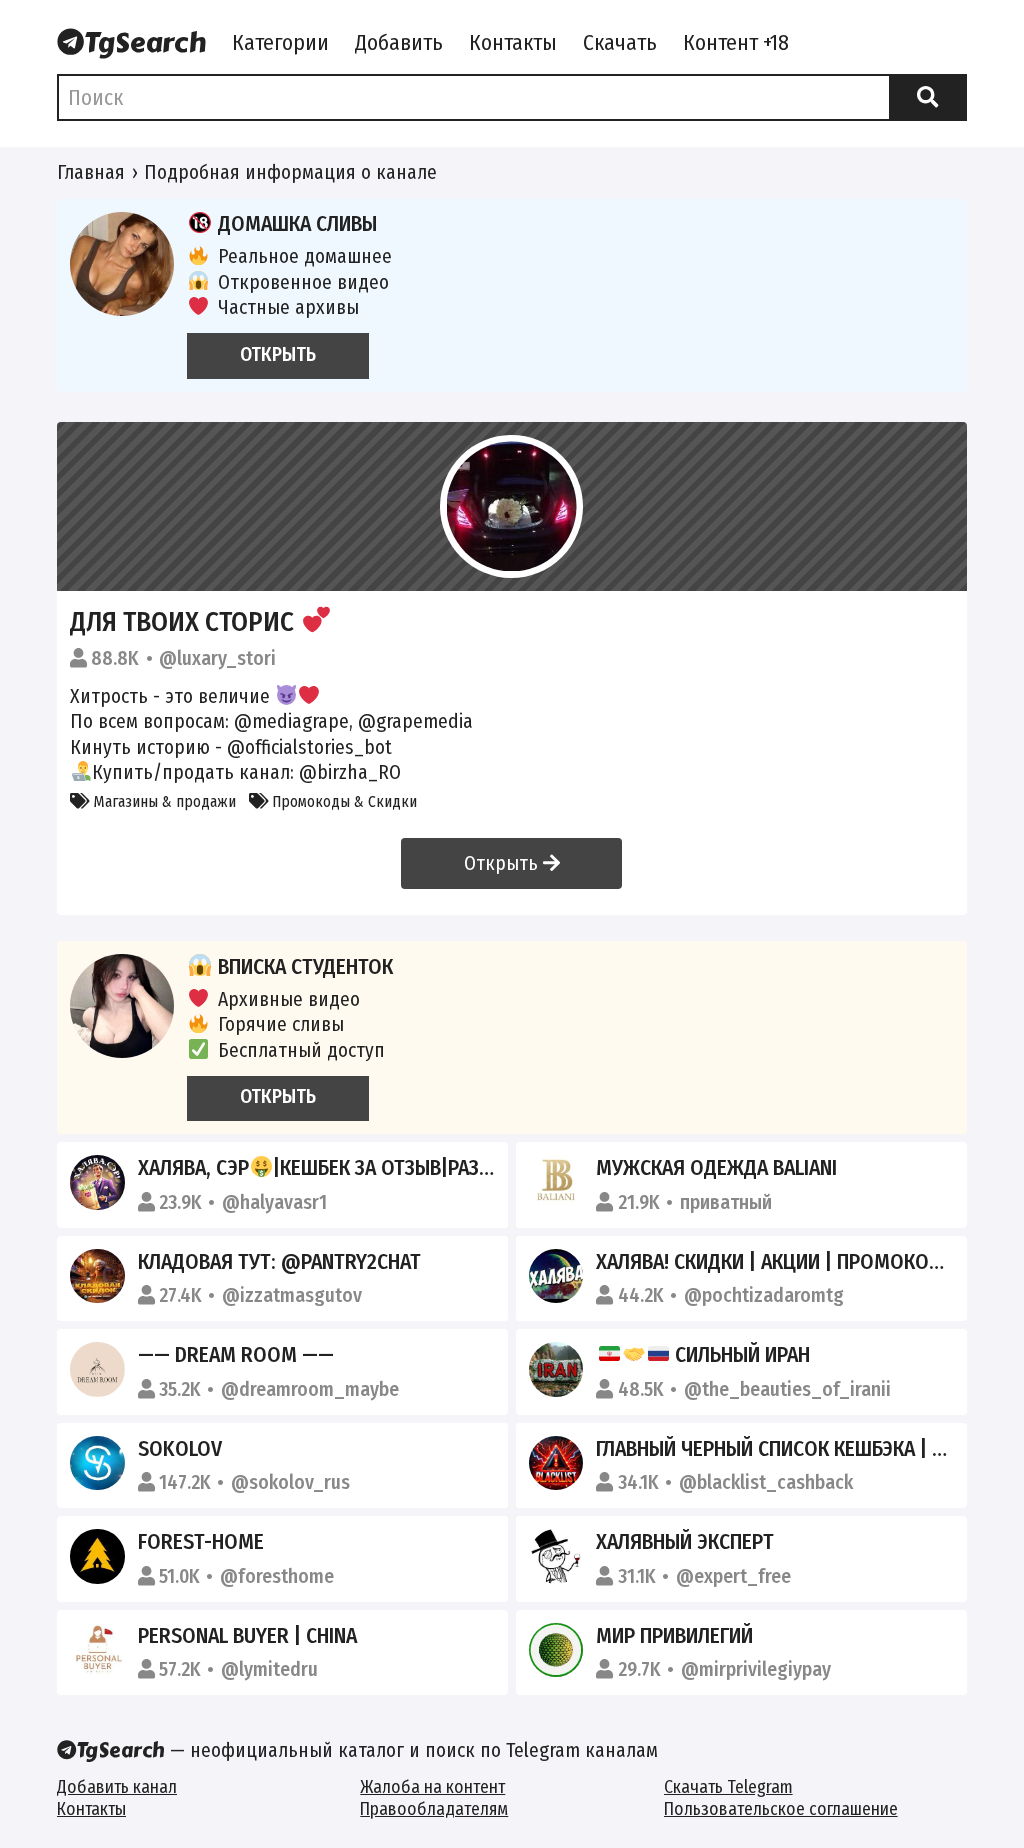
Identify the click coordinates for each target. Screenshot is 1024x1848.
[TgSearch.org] (131, 45)
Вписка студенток (305, 967)
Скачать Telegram (728, 1787)
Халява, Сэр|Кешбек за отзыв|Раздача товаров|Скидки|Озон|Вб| (460, 1168)
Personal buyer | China (247, 1636)
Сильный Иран (740, 1355)
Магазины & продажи (163, 801)
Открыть (503, 863)
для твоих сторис (185, 621)
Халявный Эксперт (685, 1542)
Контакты (513, 43)
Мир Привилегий (674, 1636)
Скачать (620, 43)
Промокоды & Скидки (342, 801)
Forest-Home (201, 1542)
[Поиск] (928, 97)
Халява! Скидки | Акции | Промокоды (776, 1262)
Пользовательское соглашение (781, 1809)
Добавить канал (117, 1787)
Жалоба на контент (432, 1787)
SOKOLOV (180, 1449)
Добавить (399, 43)
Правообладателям (434, 1809)
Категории (280, 43)
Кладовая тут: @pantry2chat (279, 1262)
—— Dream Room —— (236, 1355)
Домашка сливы (297, 224)
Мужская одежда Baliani (716, 1168)
